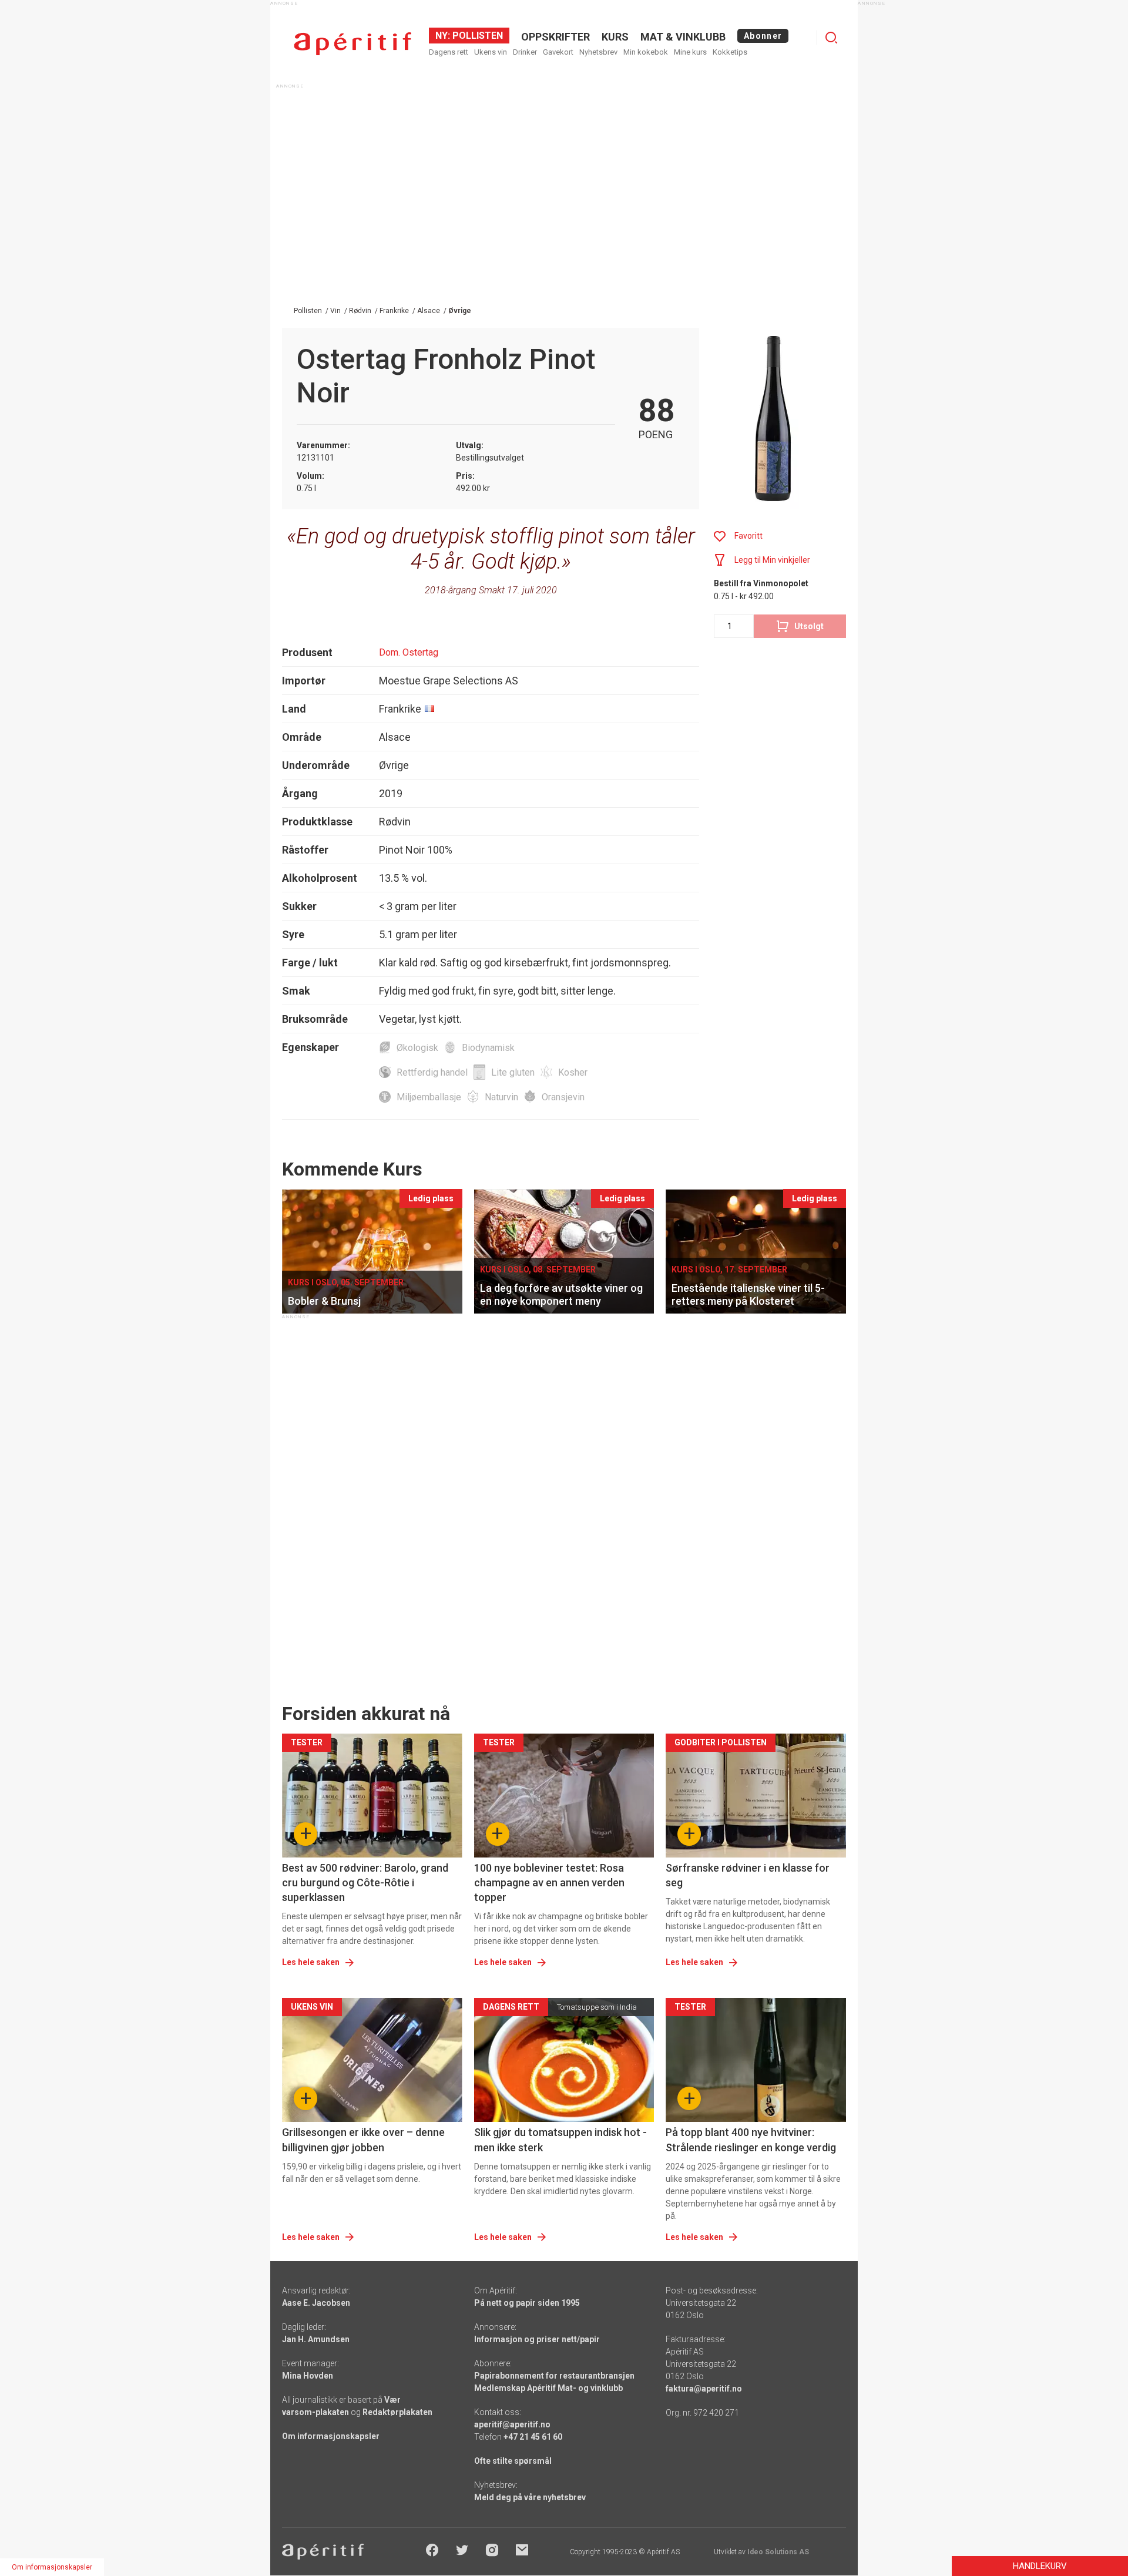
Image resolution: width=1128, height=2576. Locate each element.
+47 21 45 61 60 (533, 2437)
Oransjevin (563, 1097)
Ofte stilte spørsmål (513, 2461)
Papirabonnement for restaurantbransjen (554, 2376)
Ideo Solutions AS (778, 2552)
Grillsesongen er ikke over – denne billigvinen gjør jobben (363, 2140)
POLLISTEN (476, 36)
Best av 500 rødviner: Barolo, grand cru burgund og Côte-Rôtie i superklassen (365, 1883)
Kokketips (730, 52)
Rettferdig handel (432, 1072)
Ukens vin (491, 52)
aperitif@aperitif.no (512, 2424)
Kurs (615, 37)
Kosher (573, 1072)
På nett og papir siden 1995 (527, 2303)
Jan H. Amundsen (316, 2339)
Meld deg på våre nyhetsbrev (530, 2497)
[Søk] (831, 38)
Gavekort (558, 52)
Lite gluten (513, 1072)
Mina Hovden (308, 2376)
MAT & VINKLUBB (683, 37)
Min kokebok (646, 52)
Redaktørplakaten (397, 2412)
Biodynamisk (488, 1048)
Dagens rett (449, 52)
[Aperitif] (352, 44)
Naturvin (501, 1097)
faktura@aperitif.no (704, 2389)
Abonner (763, 36)
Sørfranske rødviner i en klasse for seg (748, 1875)
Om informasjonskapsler (331, 2436)
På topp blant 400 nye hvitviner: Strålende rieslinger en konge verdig (751, 2140)
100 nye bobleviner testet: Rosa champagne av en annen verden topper (549, 1883)
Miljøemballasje (429, 1097)
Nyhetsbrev (598, 52)
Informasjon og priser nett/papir (537, 2339)
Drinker (525, 52)
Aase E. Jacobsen (316, 2303)
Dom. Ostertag (409, 652)
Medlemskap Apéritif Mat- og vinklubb (548, 2388)
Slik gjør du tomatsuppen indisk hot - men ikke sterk (560, 2140)
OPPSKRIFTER (555, 37)
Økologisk (417, 1048)
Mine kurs (690, 52)
